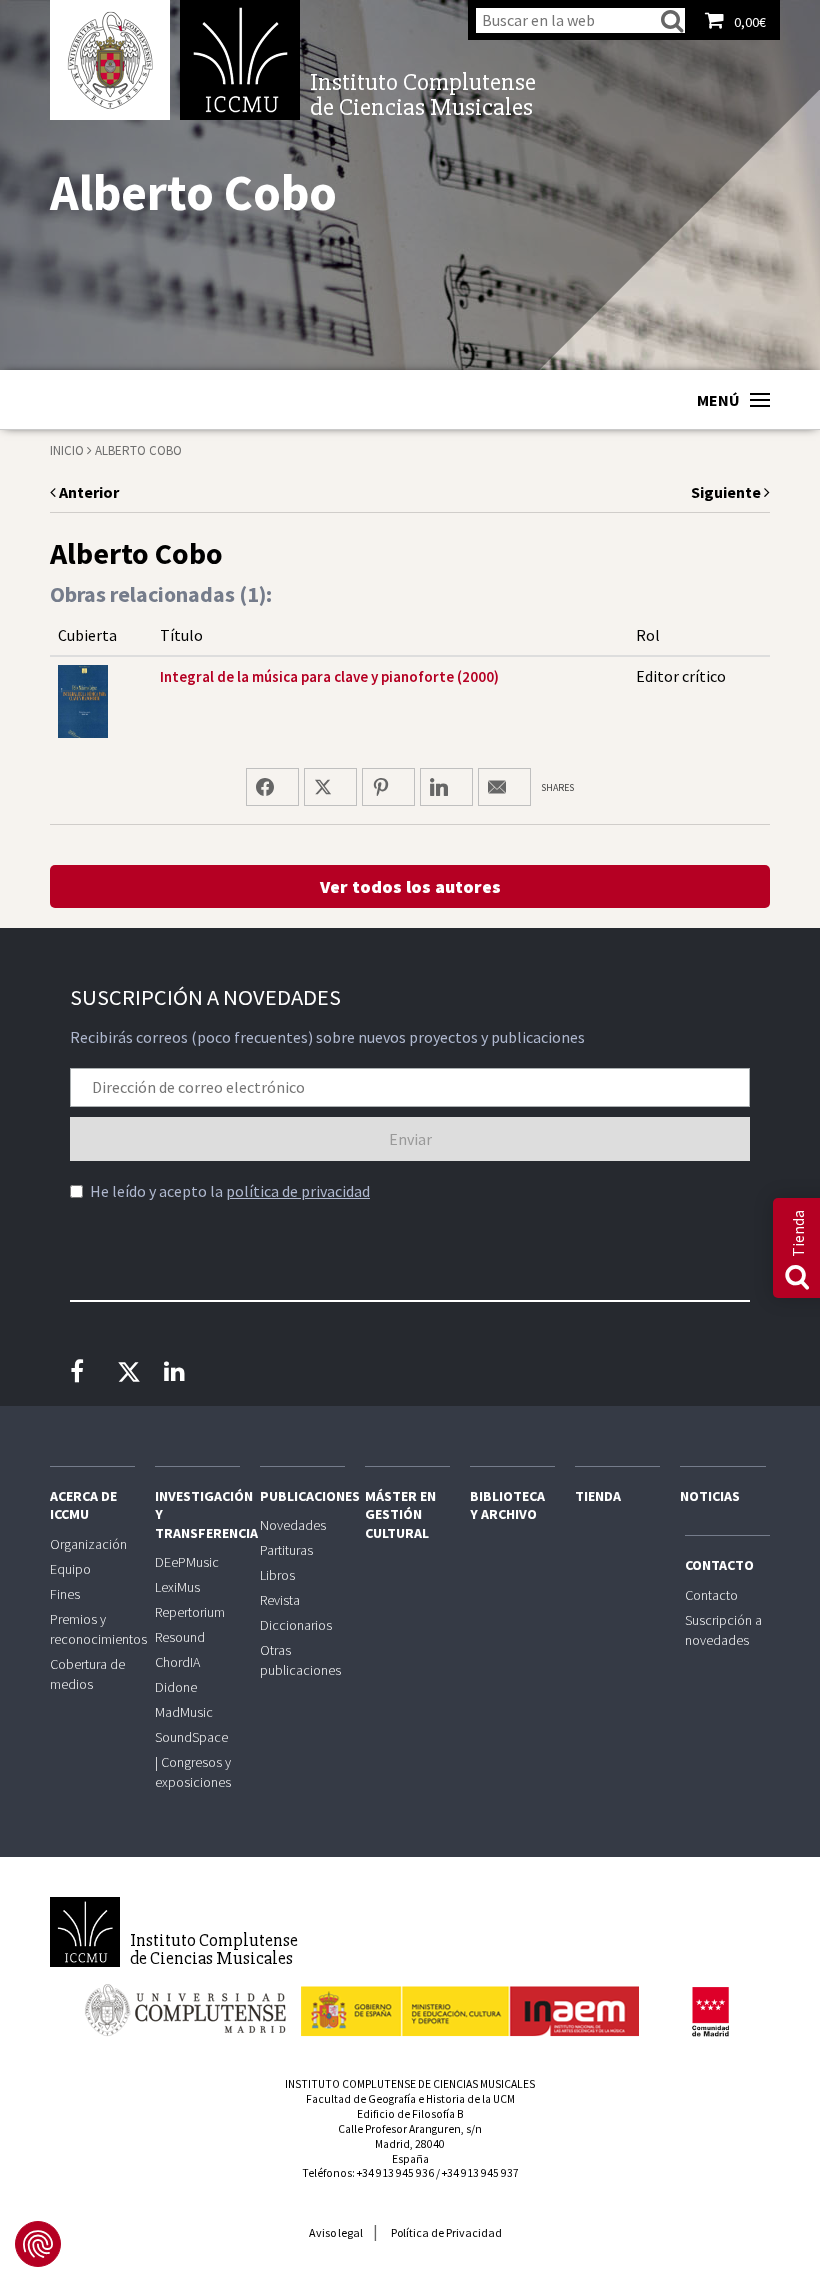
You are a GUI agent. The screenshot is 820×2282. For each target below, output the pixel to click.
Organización (88, 1544)
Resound (180, 1637)
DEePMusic (187, 1562)
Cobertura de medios (87, 1674)
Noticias (710, 1496)
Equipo (70, 1569)
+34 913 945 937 (480, 2173)
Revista (280, 1600)
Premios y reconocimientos (92, 1629)
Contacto (719, 1565)
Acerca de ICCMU (83, 1505)
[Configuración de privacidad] (38, 2244)
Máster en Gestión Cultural (400, 1514)
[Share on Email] (504, 787)
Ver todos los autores (410, 886)
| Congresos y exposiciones (193, 1772)
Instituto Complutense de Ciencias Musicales (240, 60)
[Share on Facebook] (272, 787)
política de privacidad (298, 1191)
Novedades (293, 1525)
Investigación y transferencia (197, 1514)
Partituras (286, 1550)
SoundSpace (191, 1737)
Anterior (87, 492)
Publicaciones (302, 1496)
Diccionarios (296, 1625)
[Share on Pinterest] (388, 787)
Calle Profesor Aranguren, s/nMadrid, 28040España (410, 2144)
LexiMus (177, 1587)
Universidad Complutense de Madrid (110, 60)
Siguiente (727, 492)
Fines (65, 1594)
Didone (176, 1687)
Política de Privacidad (446, 2232)
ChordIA (177, 1662)
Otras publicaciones (300, 1660)
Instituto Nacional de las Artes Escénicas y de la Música (470, 2002)
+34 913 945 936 (395, 2173)
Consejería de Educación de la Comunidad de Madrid (710, 2012)
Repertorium (190, 1612)
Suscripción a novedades (723, 1630)
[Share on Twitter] (330, 787)
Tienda (598, 1496)
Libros (277, 1575)
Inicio (67, 450)
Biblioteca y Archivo (507, 1505)
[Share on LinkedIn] (446, 787)
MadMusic (184, 1712)
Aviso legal (336, 2232)
